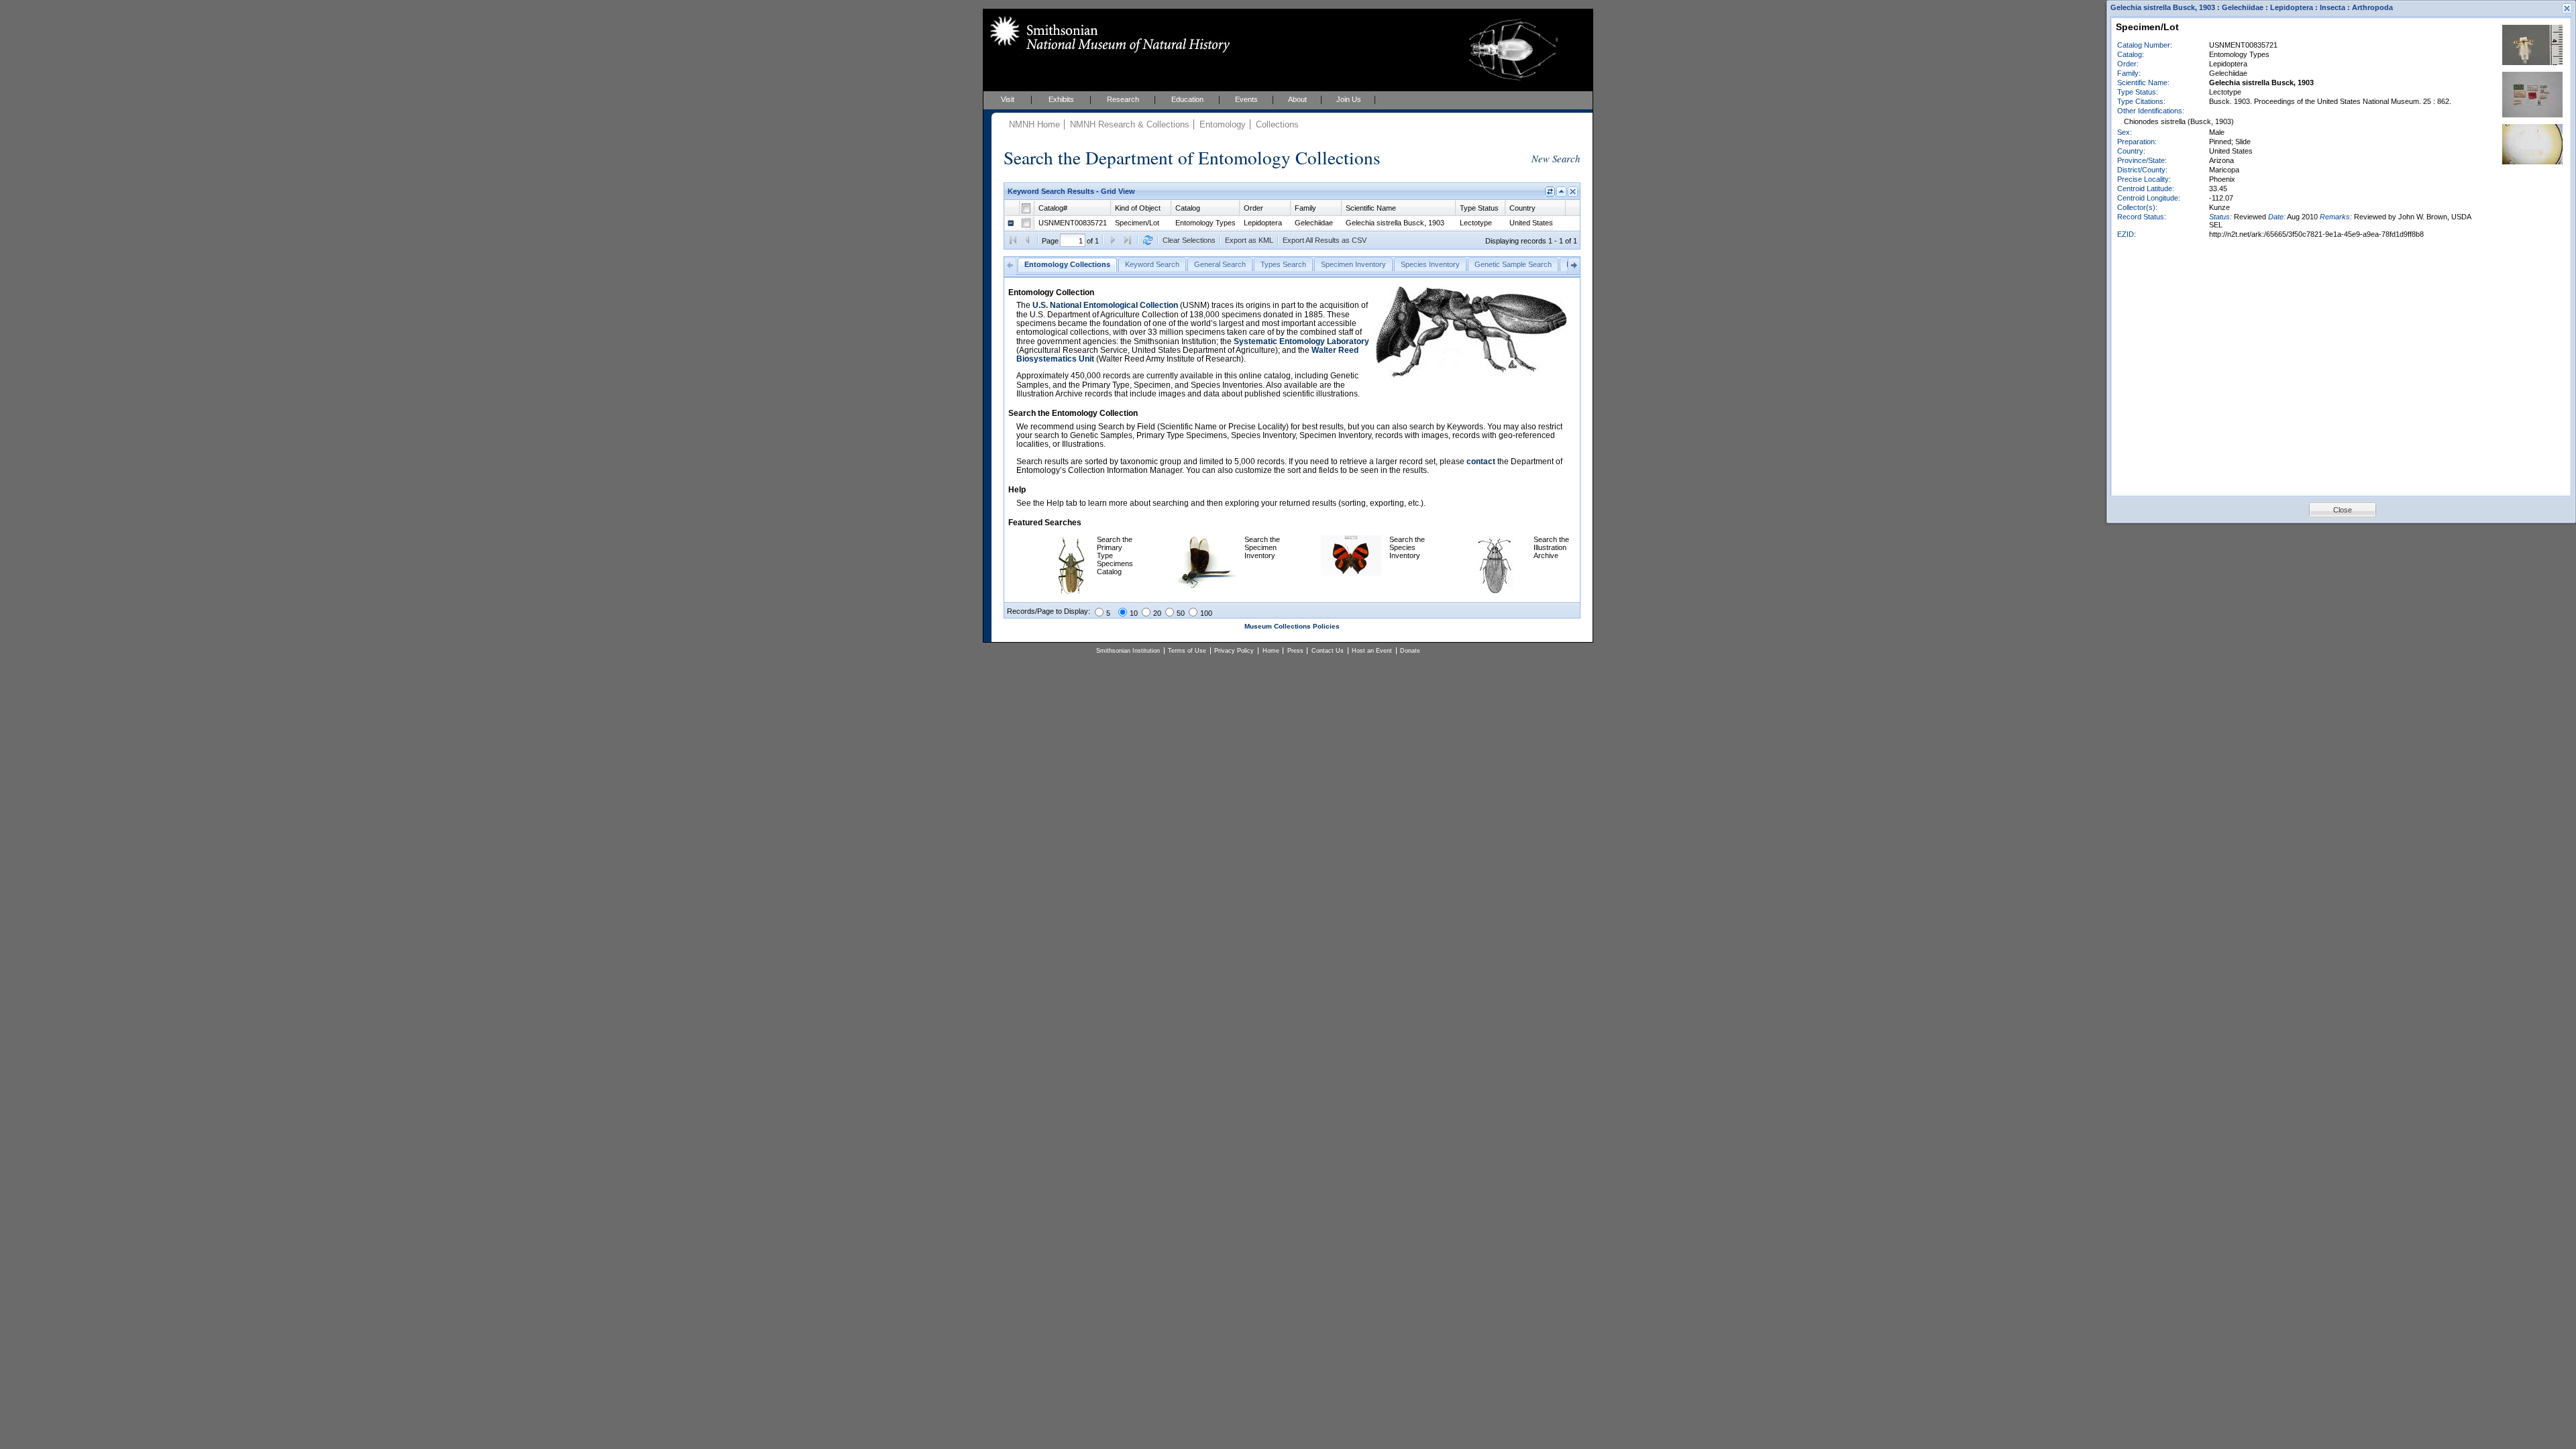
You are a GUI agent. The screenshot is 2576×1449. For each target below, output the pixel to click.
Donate (1410, 651)
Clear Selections (1189, 240)
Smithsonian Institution (1128, 651)
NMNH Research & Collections (1130, 124)
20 (1157, 613)
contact (1481, 462)
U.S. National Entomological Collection (1105, 305)
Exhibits (1061, 99)
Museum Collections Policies (1292, 626)
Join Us (1349, 99)
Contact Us (1328, 651)
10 (1134, 613)
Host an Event (1372, 651)
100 (1206, 613)
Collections (1277, 124)
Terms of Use (1187, 651)
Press (1295, 651)
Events (1246, 99)
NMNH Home (1034, 124)
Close (2343, 510)
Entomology (1223, 124)
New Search (1556, 158)
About (1297, 99)
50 (1181, 613)
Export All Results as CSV (1325, 240)
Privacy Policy (1234, 651)
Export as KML (1249, 240)
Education (1187, 99)
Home (1271, 651)
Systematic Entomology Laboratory (1301, 341)
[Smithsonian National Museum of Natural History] (1107, 34)
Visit (1008, 99)
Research (1123, 99)
